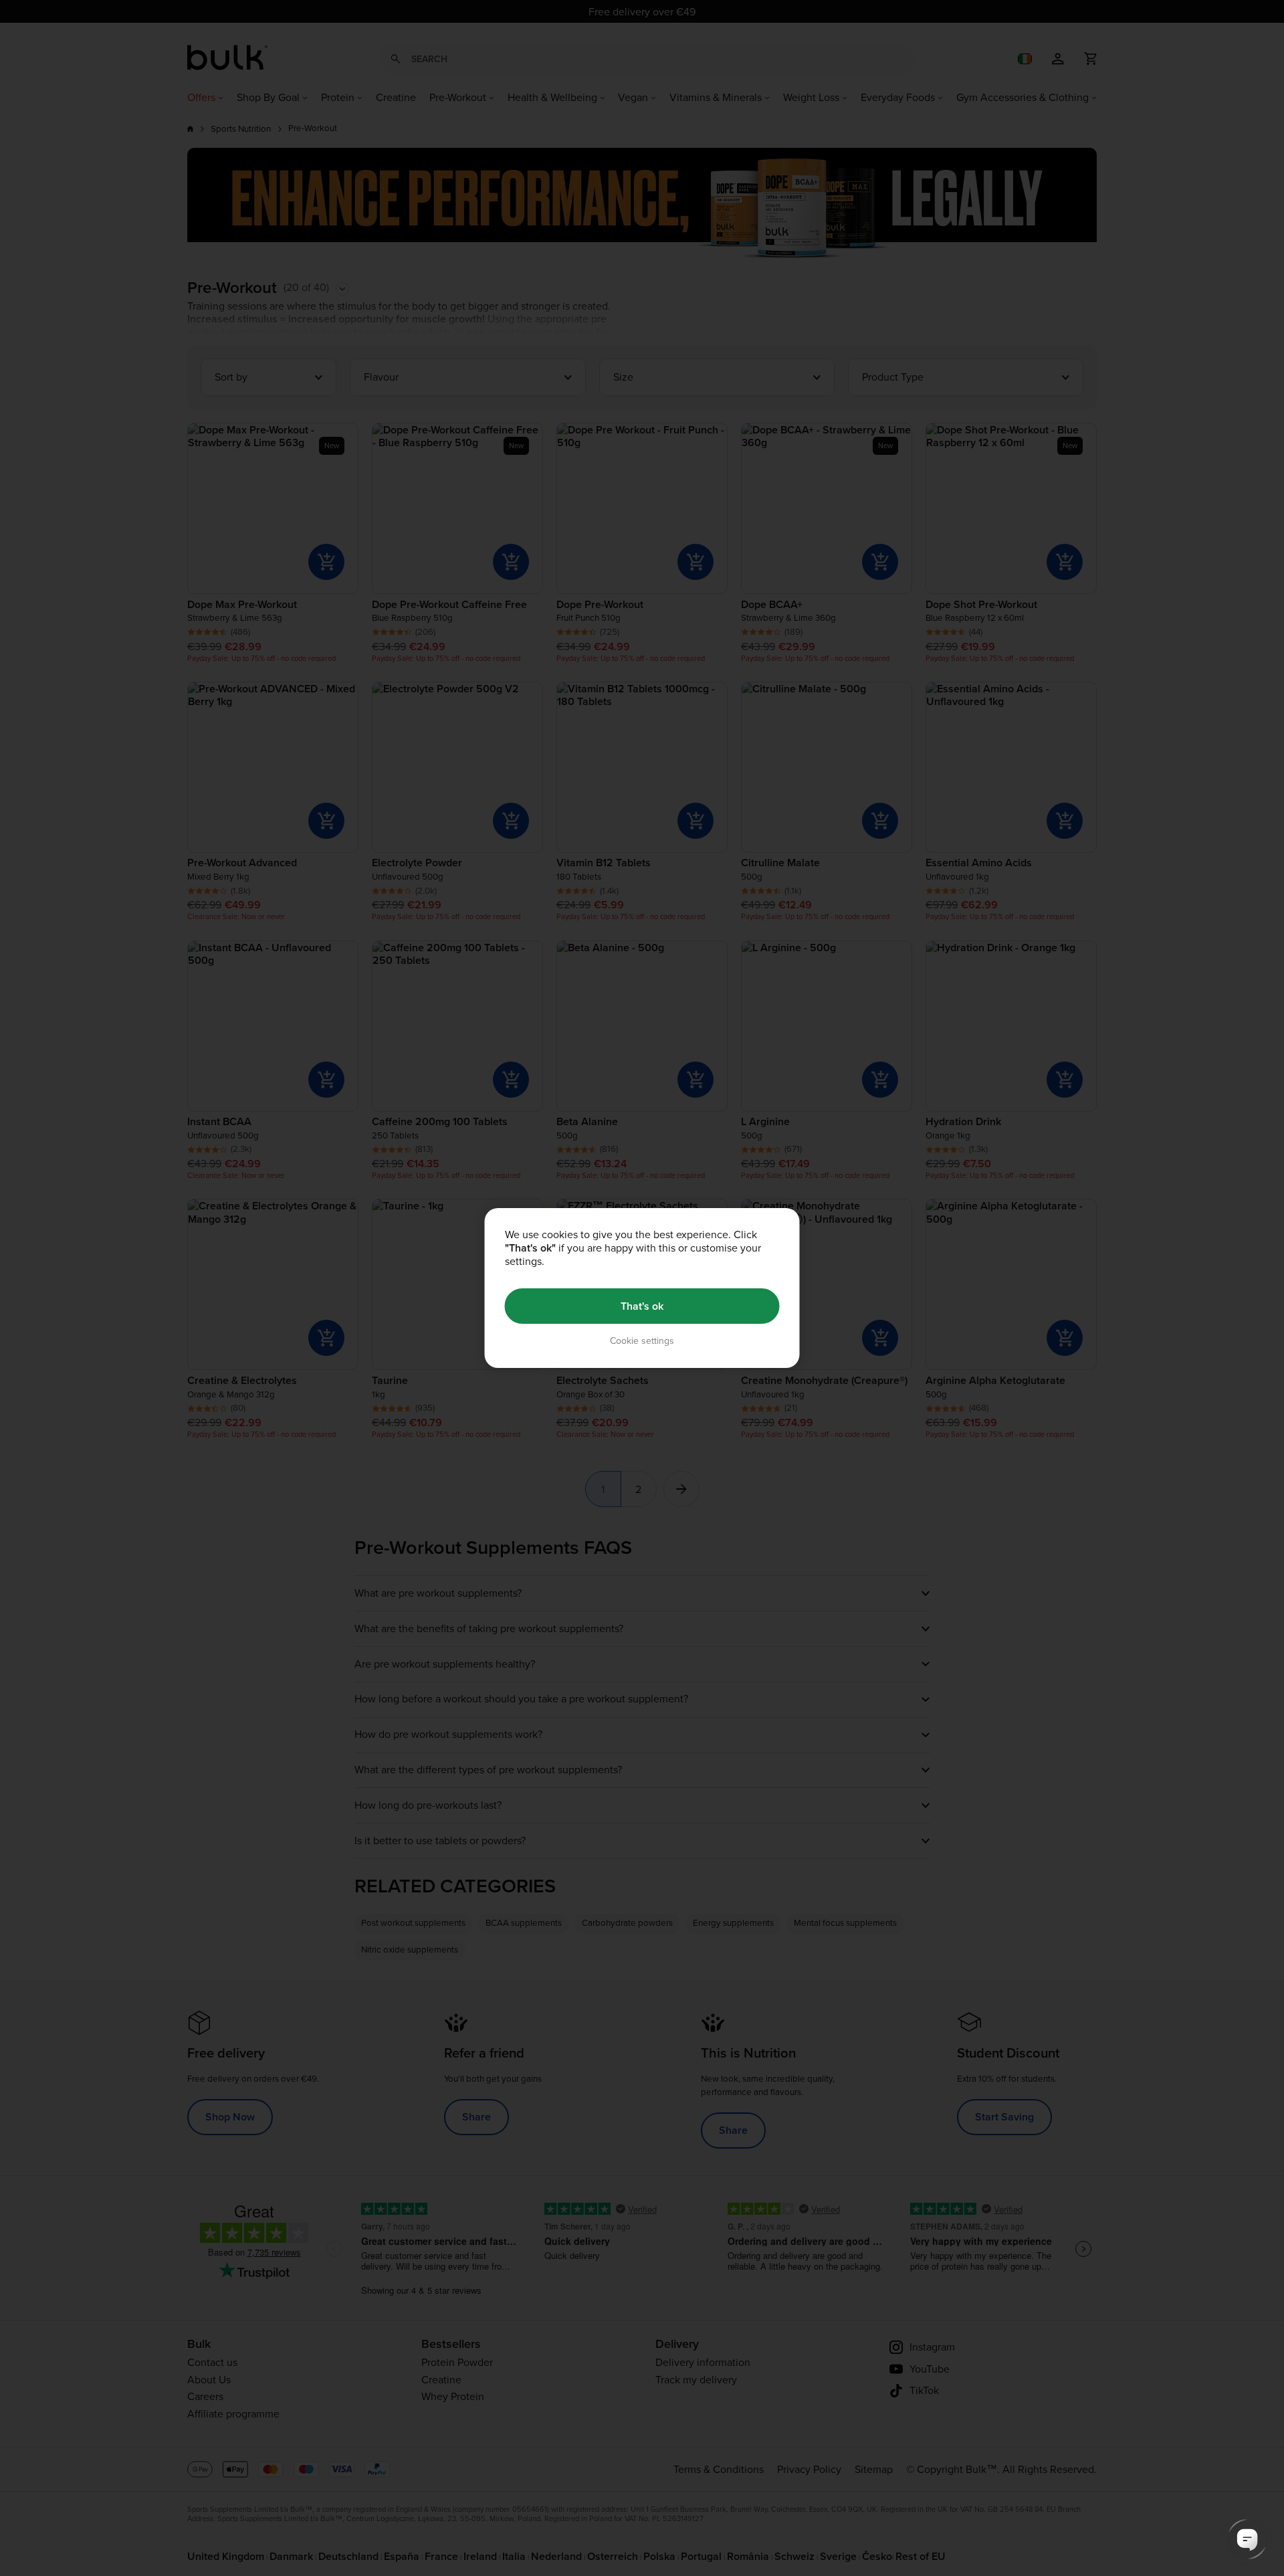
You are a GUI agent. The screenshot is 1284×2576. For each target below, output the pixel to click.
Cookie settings (642, 1341)
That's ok (642, 1306)
